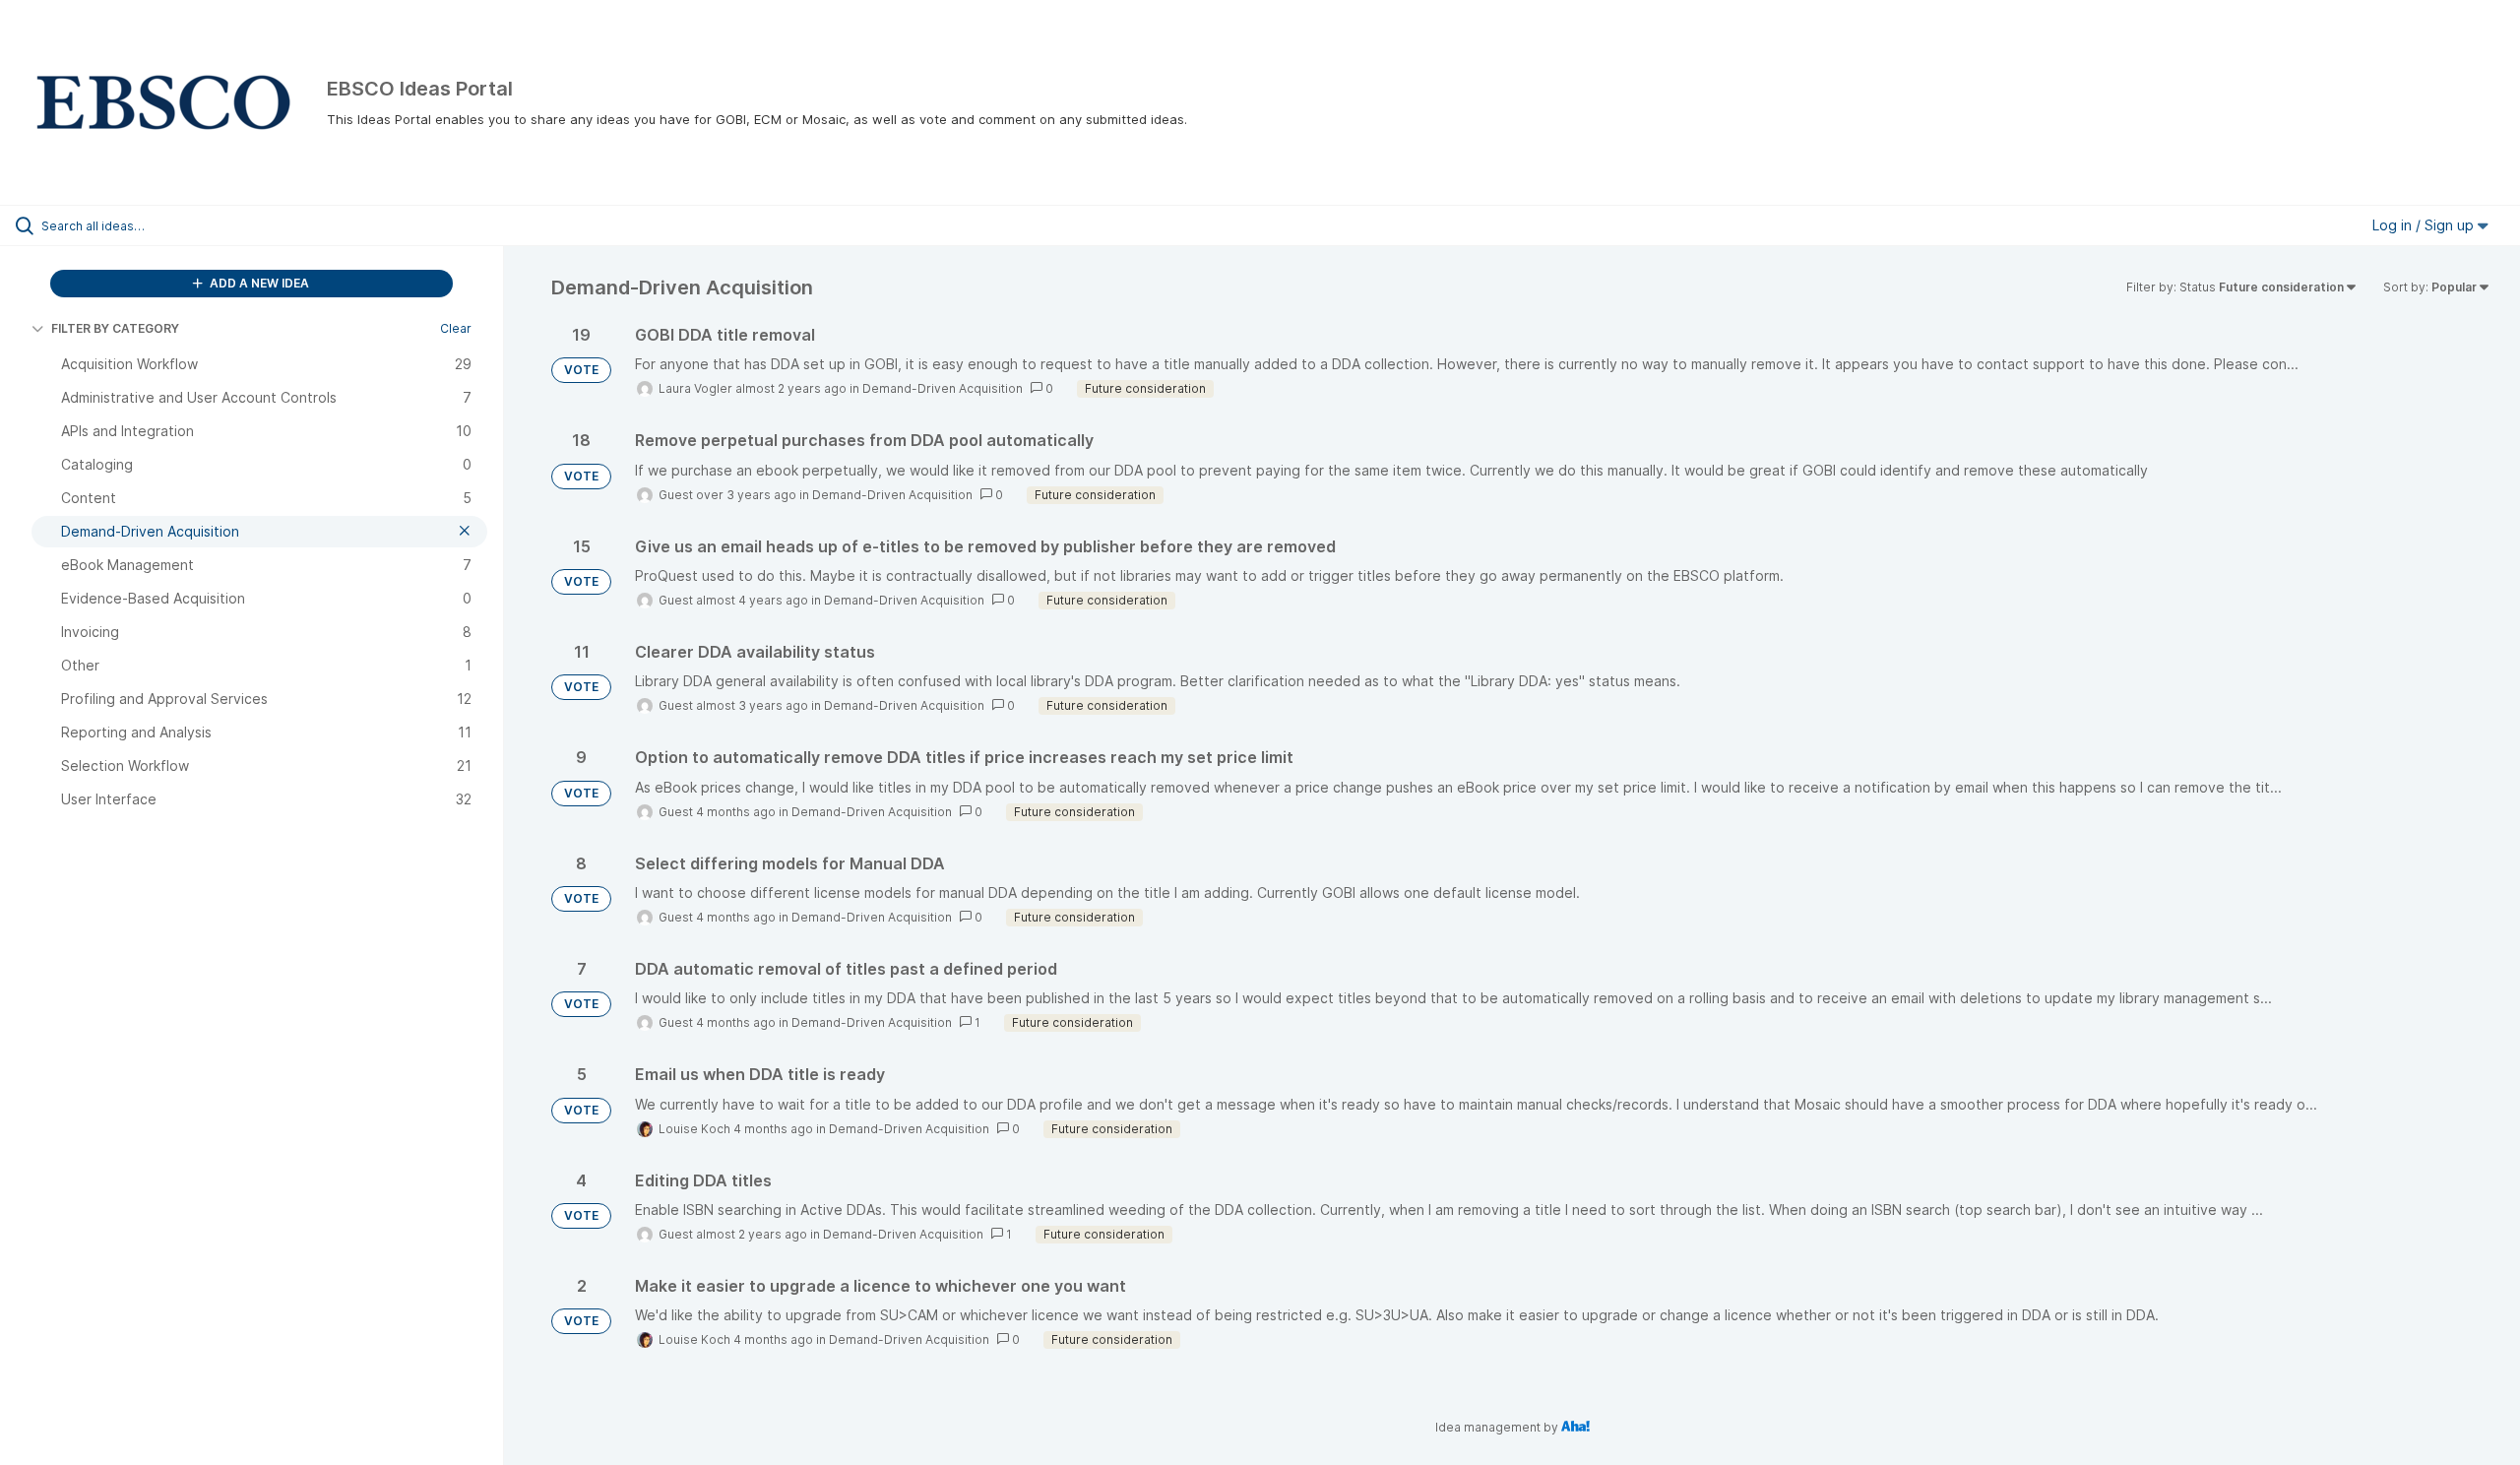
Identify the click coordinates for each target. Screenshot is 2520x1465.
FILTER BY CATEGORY (115, 328)
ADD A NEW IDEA (258, 283)
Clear (456, 328)
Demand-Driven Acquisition (943, 388)
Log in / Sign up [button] (2425, 225)
